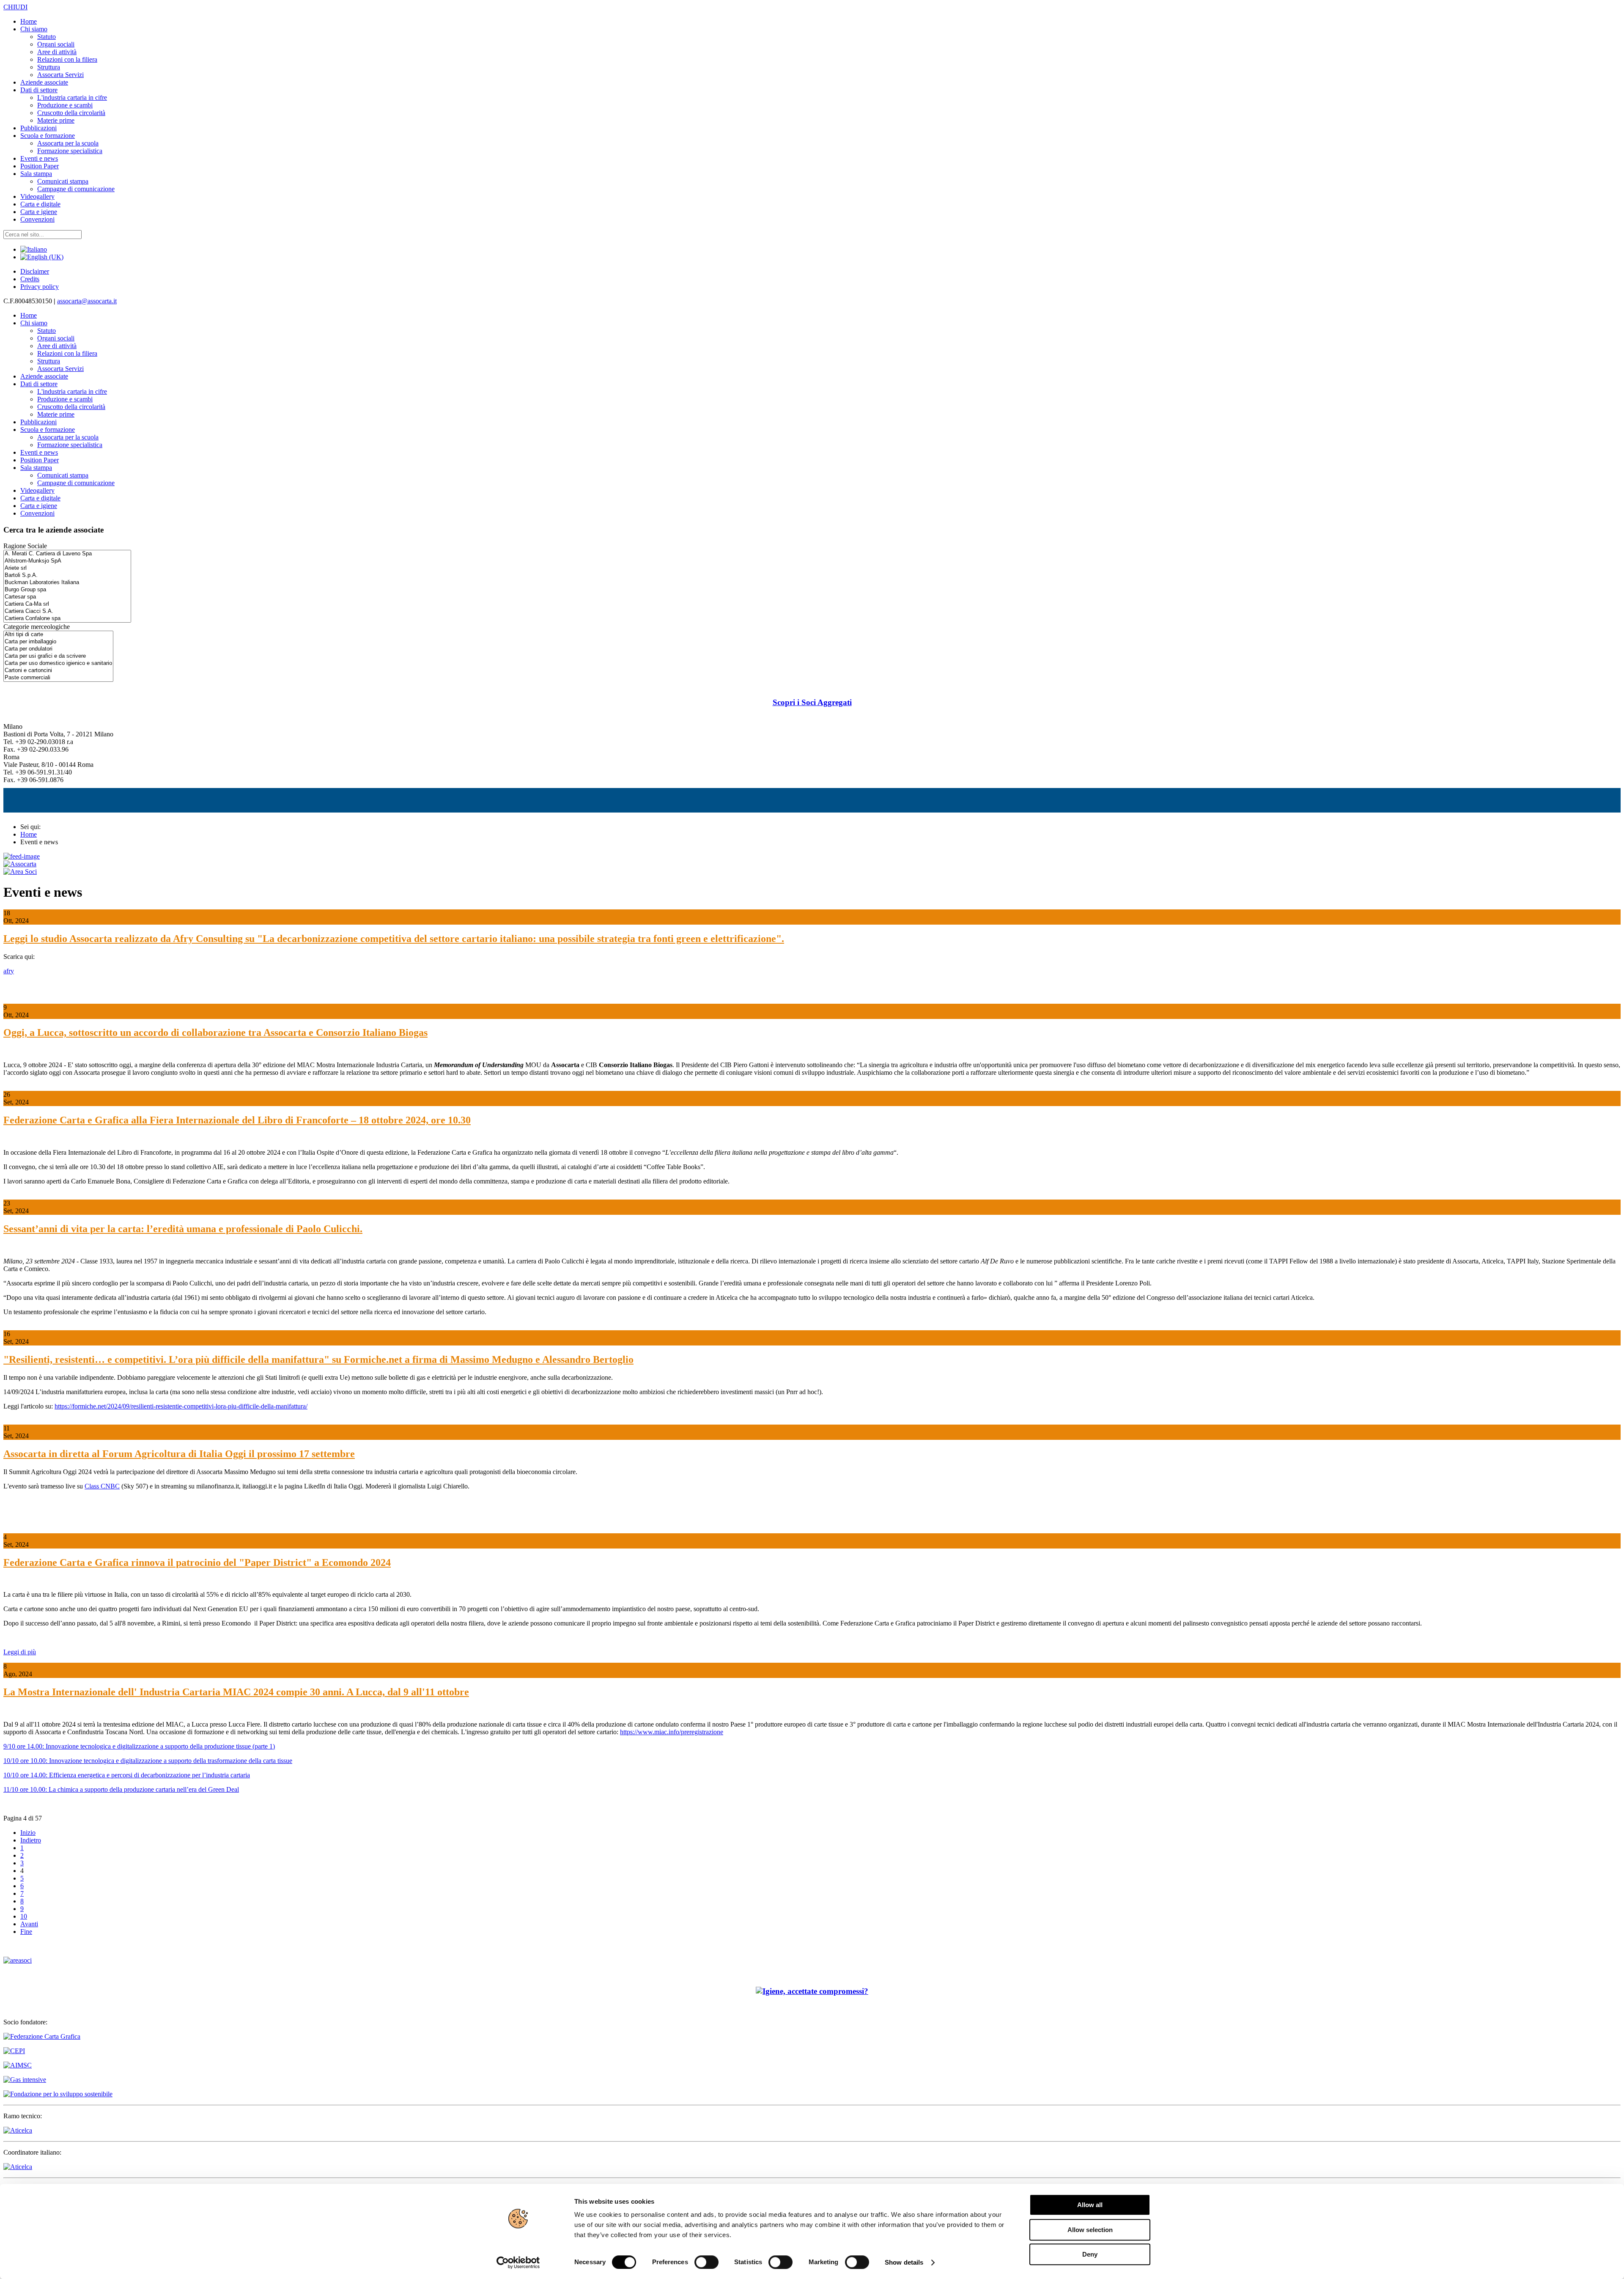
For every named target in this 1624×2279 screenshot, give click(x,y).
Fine (26, 1932)
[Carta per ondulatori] (58, 649)
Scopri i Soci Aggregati (812, 702)
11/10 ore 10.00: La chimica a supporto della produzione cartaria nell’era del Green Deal (121, 1789)
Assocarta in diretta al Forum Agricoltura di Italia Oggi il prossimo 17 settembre (179, 1454)
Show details (904, 2262)
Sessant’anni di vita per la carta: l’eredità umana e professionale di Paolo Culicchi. (183, 1229)
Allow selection (1090, 2230)
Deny (1090, 2254)
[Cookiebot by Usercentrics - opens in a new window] (518, 2263)
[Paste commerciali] (58, 678)
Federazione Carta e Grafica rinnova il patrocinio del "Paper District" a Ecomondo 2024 (197, 1562)
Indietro (31, 1840)
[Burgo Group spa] (67, 590)
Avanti (29, 1924)
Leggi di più (20, 1652)
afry (9, 971)
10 (24, 1916)
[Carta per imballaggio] (58, 642)
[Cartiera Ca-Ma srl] (67, 604)
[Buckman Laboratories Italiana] (67, 583)
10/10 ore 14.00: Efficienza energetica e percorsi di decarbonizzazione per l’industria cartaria (127, 1775)
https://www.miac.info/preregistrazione (672, 1732)
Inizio (28, 1833)
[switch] (706, 2262)
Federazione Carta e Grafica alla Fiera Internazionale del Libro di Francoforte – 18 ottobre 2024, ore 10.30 (237, 1120)
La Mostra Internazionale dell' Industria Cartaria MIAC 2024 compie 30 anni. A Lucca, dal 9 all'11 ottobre (236, 1692)
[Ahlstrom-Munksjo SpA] (67, 561)
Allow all (1090, 2205)
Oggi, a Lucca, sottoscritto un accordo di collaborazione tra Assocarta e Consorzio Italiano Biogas (215, 1032)
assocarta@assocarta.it (87, 301)
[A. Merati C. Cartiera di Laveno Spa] (67, 554)
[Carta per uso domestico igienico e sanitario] (58, 663)
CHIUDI (15, 7)
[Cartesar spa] (67, 597)
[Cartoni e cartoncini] (58, 671)
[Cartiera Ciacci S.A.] (67, 611)
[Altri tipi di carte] (58, 635)
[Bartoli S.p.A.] (67, 575)
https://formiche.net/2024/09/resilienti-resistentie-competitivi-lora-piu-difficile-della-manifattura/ (181, 1406)
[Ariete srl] (67, 568)
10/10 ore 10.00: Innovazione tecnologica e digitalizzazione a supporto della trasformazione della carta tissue (148, 1761)
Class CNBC (102, 1486)
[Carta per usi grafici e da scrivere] (58, 656)
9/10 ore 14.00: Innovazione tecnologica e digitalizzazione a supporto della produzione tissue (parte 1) (139, 1746)
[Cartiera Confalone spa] (67, 619)
